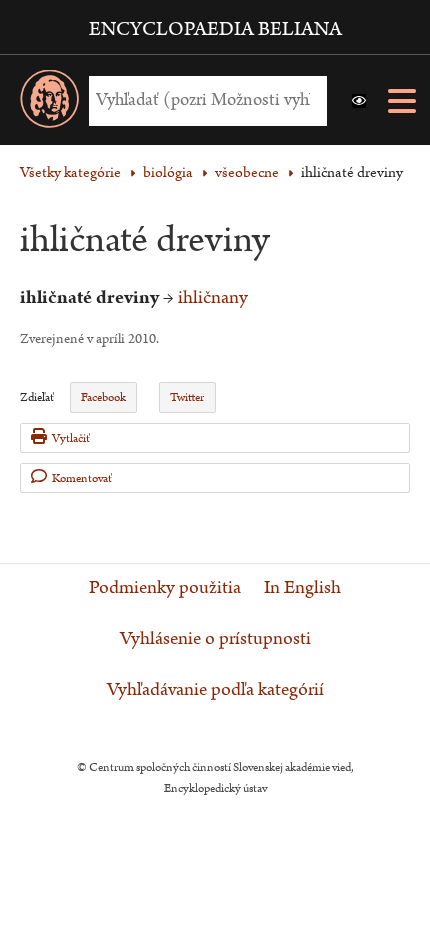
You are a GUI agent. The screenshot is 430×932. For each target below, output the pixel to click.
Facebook (103, 397)
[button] (359, 101)
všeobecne (247, 172)
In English (302, 588)
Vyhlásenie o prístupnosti (215, 639)
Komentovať (82, 478)
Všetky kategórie (70, 172)
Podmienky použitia (165, 588)
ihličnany (213, 297)
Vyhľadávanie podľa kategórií (215, 690)
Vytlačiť (71, 438)
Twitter (187, 397)
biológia (168, 172)
